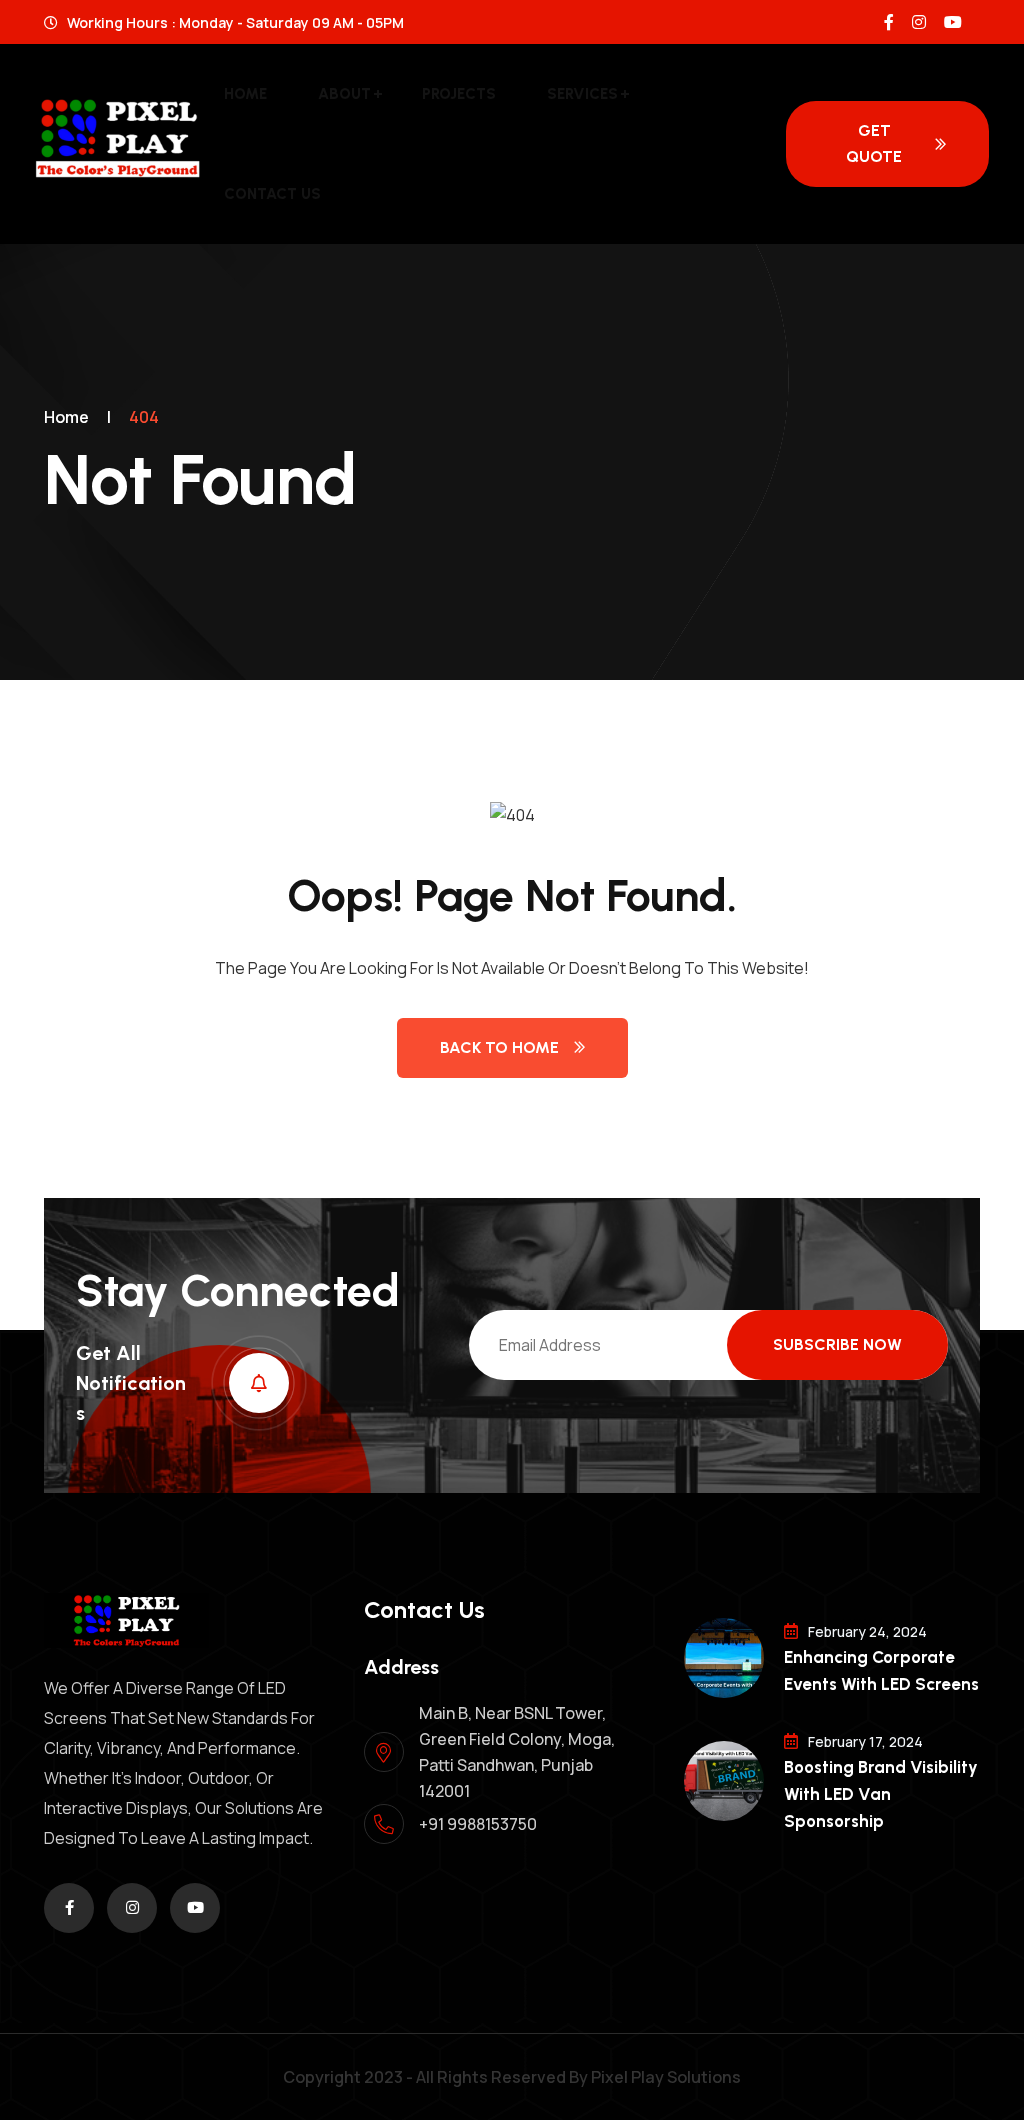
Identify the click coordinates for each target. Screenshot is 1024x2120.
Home (245, 94)
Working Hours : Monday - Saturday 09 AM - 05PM (234, 22)
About (344, 94)
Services (582, 94)
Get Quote (874, 143)
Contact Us (272, 194)
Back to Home (499, 1047)
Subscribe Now (837, 1344)
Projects (459, 94)
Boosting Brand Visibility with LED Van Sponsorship (881, 1794)
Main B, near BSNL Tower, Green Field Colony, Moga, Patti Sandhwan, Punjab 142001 (517, 1752)
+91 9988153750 (478, 1824)
